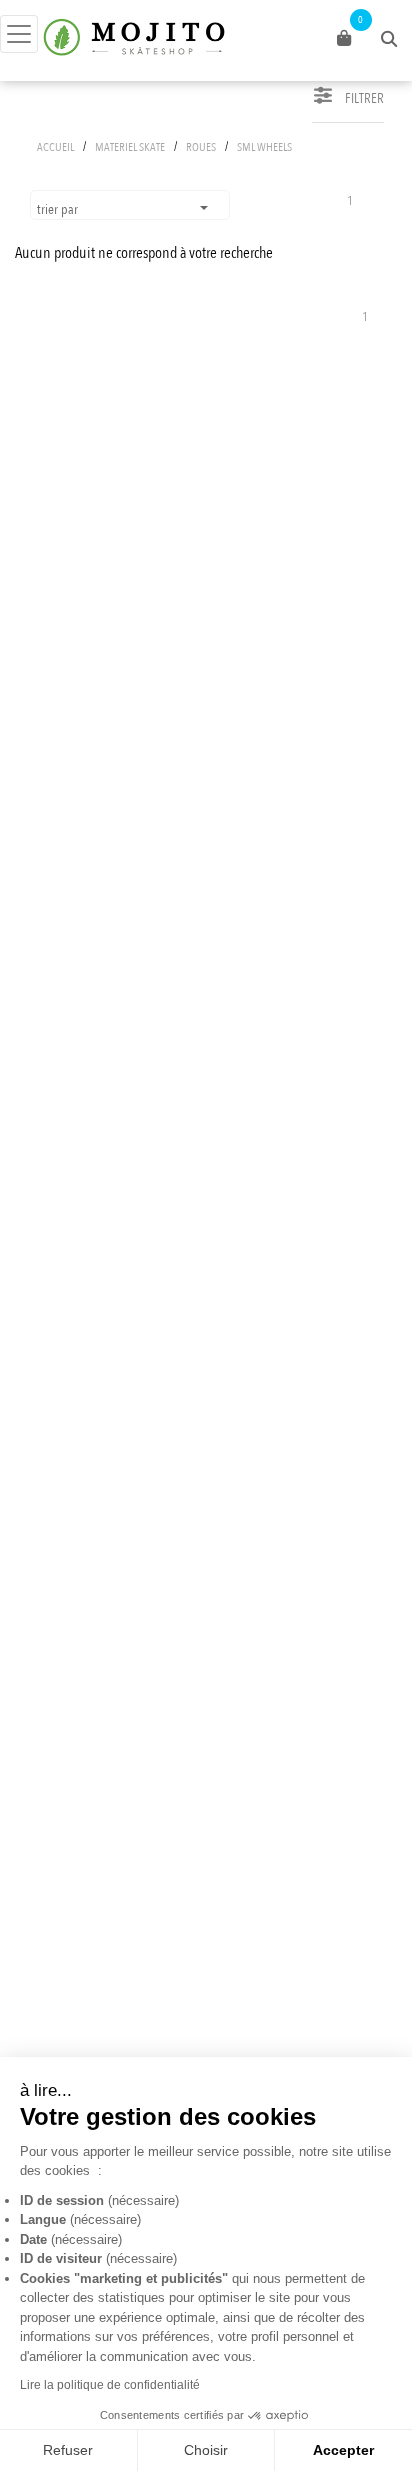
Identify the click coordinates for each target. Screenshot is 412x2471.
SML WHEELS (264, 147)
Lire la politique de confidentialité (110, 2385)
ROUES (201, 147)
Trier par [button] (59, 209)
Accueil (55, 147)
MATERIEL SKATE (130, 147)
